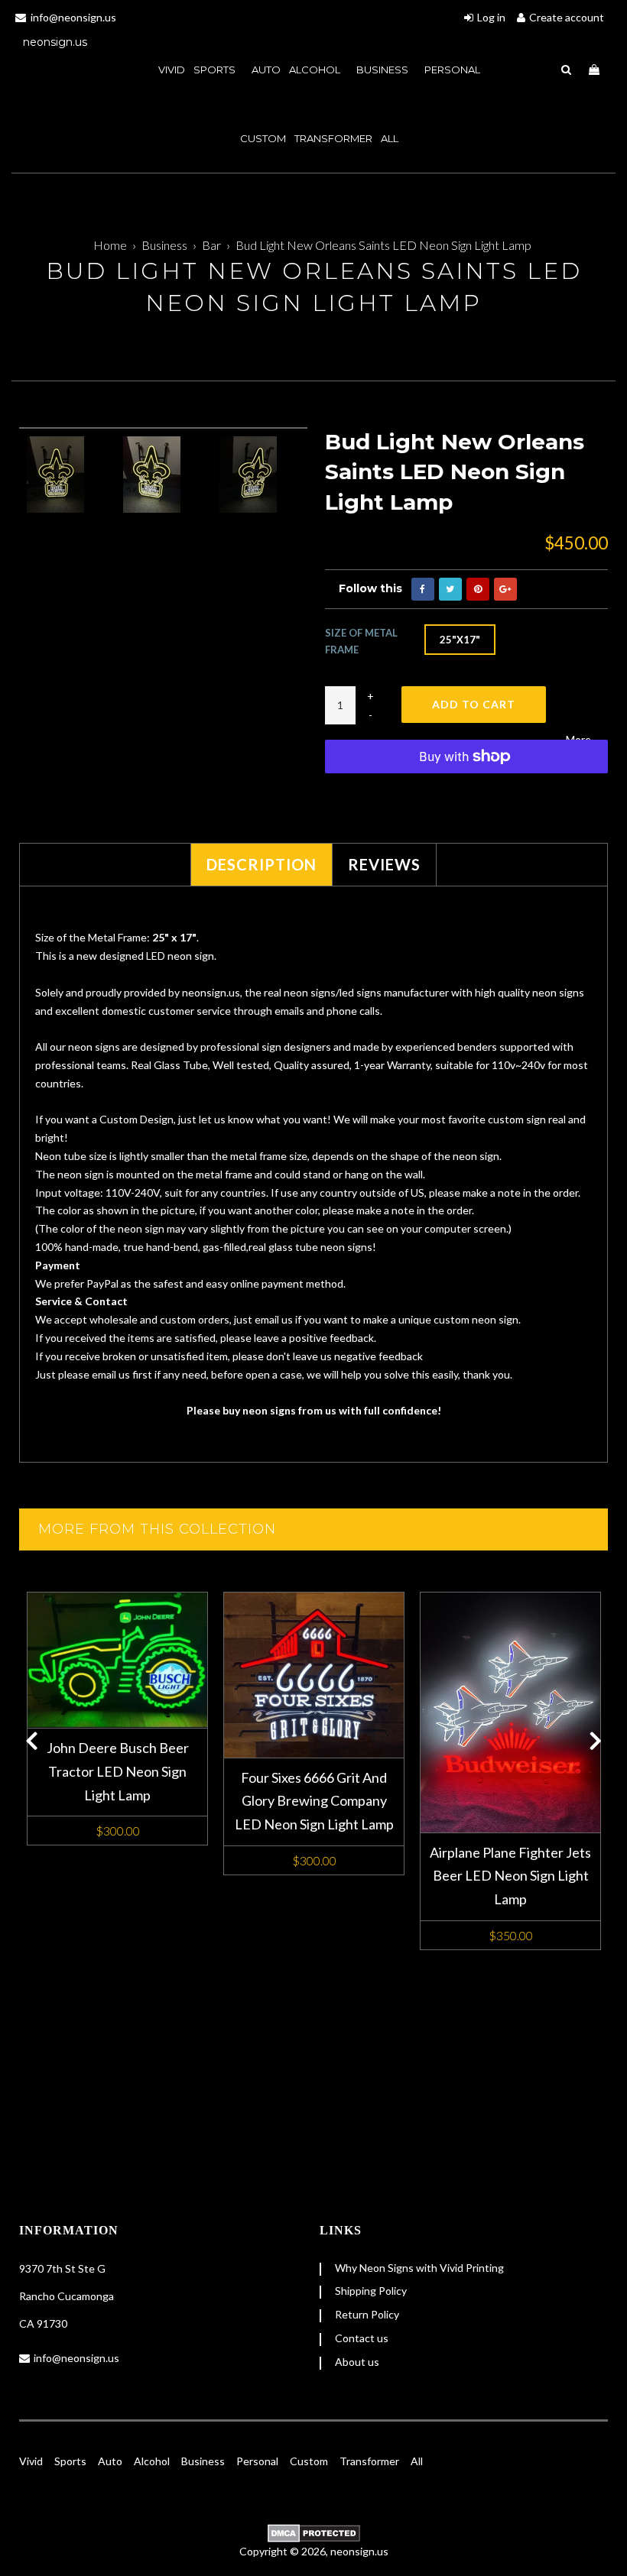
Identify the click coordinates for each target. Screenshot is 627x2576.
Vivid (31, 2461)
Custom (309, 2461)
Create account (567, 17)
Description (262, 864)
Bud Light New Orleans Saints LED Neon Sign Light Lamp (383, 245)
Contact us (362, 2338)
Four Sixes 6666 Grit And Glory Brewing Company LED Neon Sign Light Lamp (314, 1801)
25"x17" (460, 640)
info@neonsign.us (76, 2358)
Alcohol (316, 70)
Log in (491, 17)
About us (357, 2362)
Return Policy (367, 2314)
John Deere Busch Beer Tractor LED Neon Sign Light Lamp (118, 1771)
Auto (110, 2461)
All (390, 138)
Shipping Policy (371, 2291)
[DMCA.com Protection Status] (313, 2533)
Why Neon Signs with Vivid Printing (419, 2268)
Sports (70, 2461)
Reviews (384, 864)
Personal (452, 70)
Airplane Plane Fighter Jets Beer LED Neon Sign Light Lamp (510, 1876)
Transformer (333, 138)
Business (383, 70)
